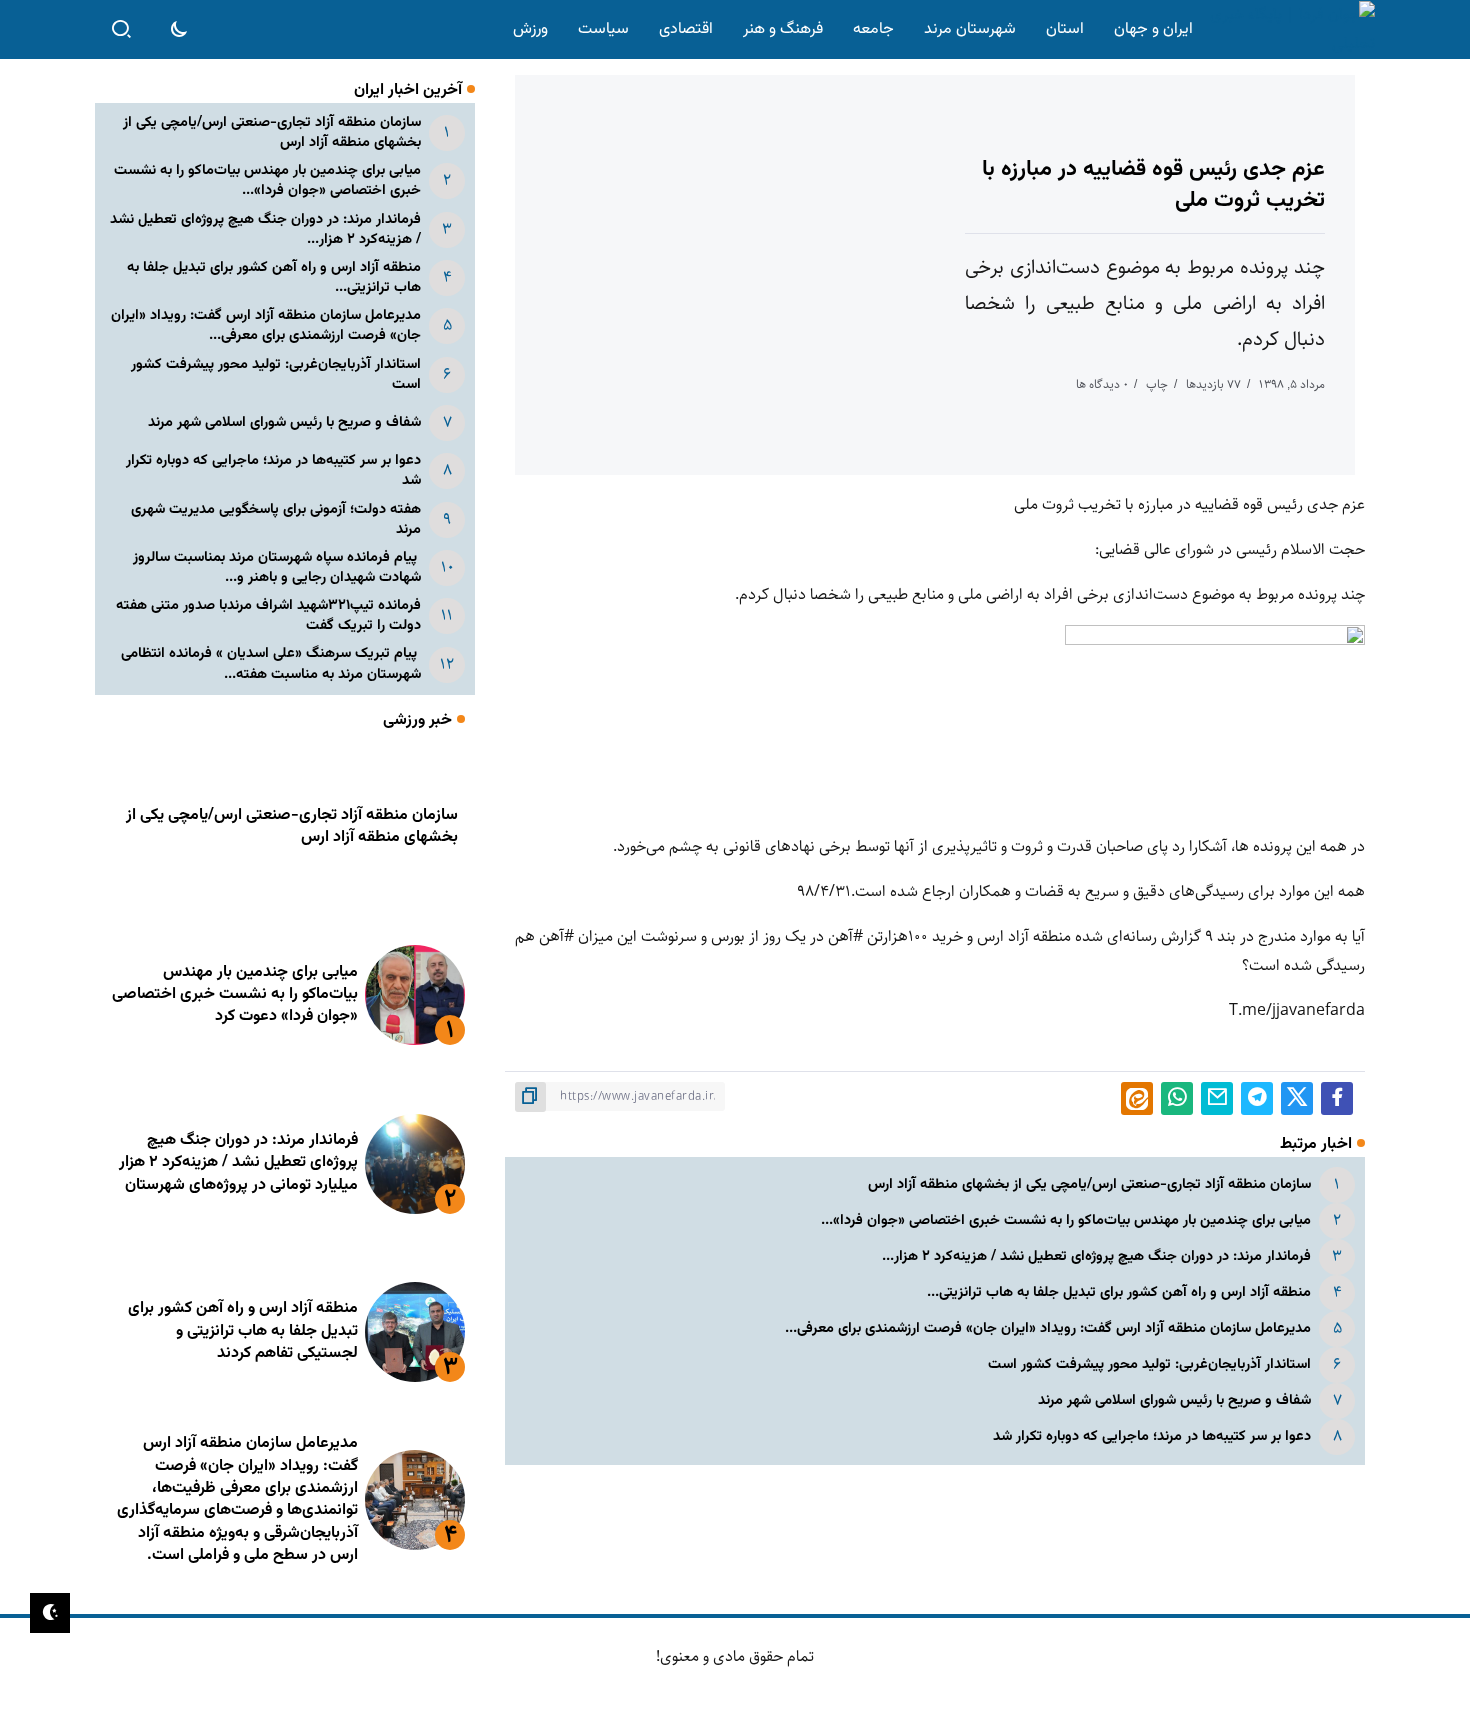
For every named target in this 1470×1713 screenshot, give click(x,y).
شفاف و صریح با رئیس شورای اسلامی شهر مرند (1174, 1400)
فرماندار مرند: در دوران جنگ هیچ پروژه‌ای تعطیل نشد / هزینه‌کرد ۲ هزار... (1096, 1256)
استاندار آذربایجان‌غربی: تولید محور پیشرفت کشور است (1149, 1364)
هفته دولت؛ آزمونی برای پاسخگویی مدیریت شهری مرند (276, 519)
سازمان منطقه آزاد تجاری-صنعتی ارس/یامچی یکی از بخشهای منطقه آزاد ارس (1089, 1184)
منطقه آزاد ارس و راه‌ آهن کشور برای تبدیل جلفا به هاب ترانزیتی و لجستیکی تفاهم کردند (243, 1331)
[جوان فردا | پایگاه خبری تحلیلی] (1288, 29)
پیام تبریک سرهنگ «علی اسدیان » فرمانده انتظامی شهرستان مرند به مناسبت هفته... (271, 663)
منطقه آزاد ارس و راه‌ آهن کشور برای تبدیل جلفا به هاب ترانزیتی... (1119, 1292)
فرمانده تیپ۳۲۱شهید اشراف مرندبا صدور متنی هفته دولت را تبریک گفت (268, 615)
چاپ (1157, 384)
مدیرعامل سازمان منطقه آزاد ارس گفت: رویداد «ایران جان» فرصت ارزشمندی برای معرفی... (1048, 1328)
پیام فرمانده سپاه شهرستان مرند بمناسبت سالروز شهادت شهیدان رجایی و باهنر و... (277, 567)
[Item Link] (415, 995)
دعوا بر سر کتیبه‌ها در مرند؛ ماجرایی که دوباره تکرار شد (1152, 1436)
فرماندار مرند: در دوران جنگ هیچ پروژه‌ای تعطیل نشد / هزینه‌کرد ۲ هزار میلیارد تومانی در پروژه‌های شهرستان (238, 1163)
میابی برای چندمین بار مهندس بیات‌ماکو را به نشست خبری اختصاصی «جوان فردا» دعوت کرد (235, 995)
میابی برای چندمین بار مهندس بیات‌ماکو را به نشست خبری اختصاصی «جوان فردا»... (1066, 1220)
